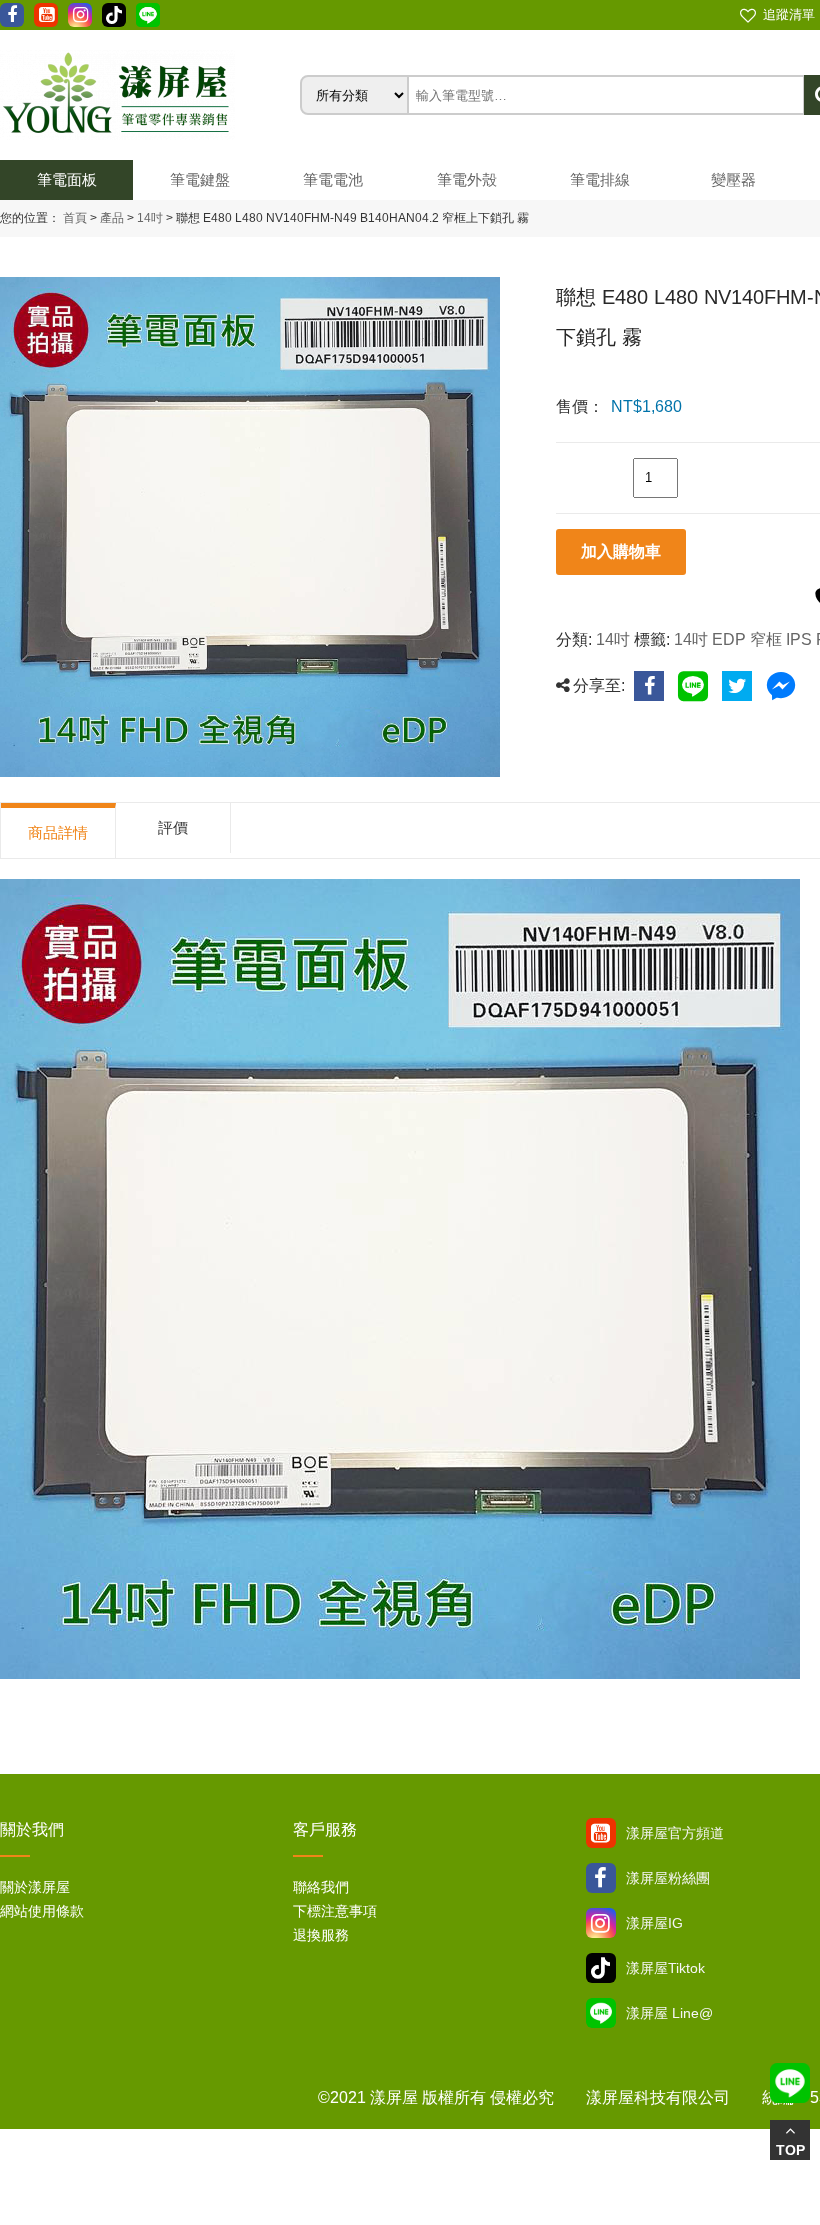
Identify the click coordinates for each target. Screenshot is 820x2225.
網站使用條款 (42, 1911)
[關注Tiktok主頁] (601, 1968)
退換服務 (321, 1935)
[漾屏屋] (150, 95)
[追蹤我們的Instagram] (80, 15)
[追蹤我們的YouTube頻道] (46, 15)
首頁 (75, 218)
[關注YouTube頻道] (601, 1833)
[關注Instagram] (601, 1923)
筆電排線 (600, 179)
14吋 (148, 218)
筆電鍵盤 (200, 179)
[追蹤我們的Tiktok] (114, 15)
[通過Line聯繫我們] (148, 15)
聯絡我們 (321, 1887)
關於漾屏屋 (35, 1887)
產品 (112, 218)
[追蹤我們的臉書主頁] (12, 15)
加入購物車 (621, 551)
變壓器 (733, 179)
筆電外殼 (467, 179)
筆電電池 (333, 179)
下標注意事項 (335, 1911)
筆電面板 (67, 179)
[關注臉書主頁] (601, 1878)
